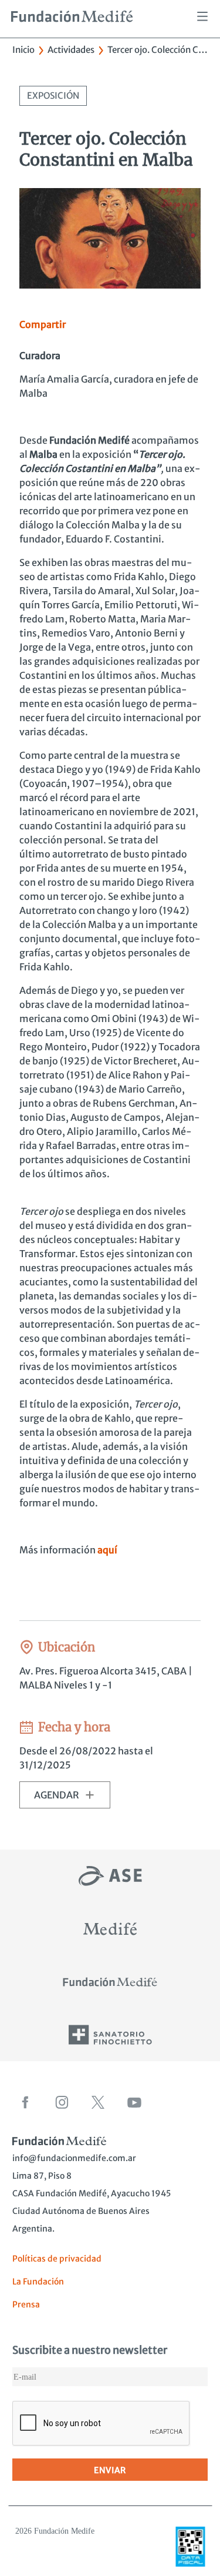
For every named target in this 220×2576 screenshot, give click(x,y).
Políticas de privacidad (57, 2259)
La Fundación (38, 2282)
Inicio (23, 50)
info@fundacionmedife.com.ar (74, 2158)
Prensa (26, 2304)
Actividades (71, 50)
